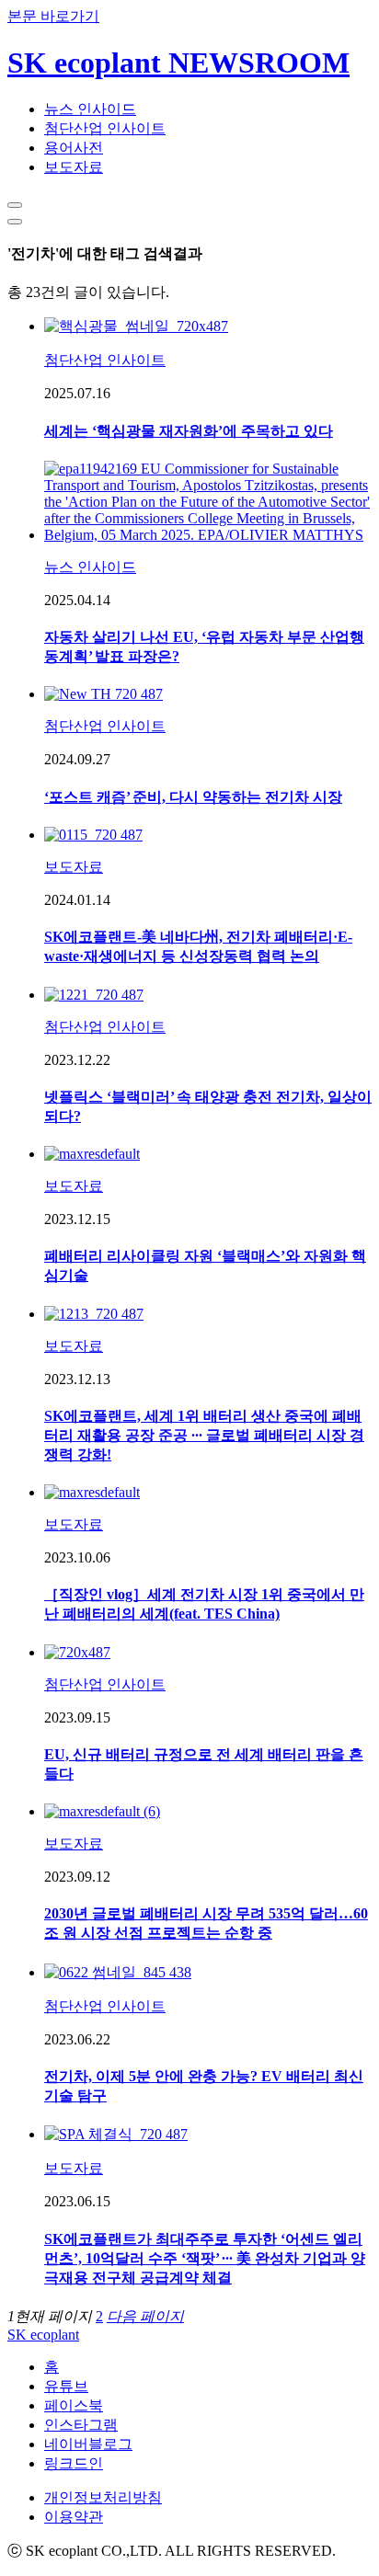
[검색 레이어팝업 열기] (15, 205)
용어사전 (74, 148)
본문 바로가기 (53, 16)
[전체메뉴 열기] (15, 222)
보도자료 (74, 167)
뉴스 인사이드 (90, 109)
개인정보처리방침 (103, 2497)
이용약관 (74, 2517)
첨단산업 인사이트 (105, 128)
